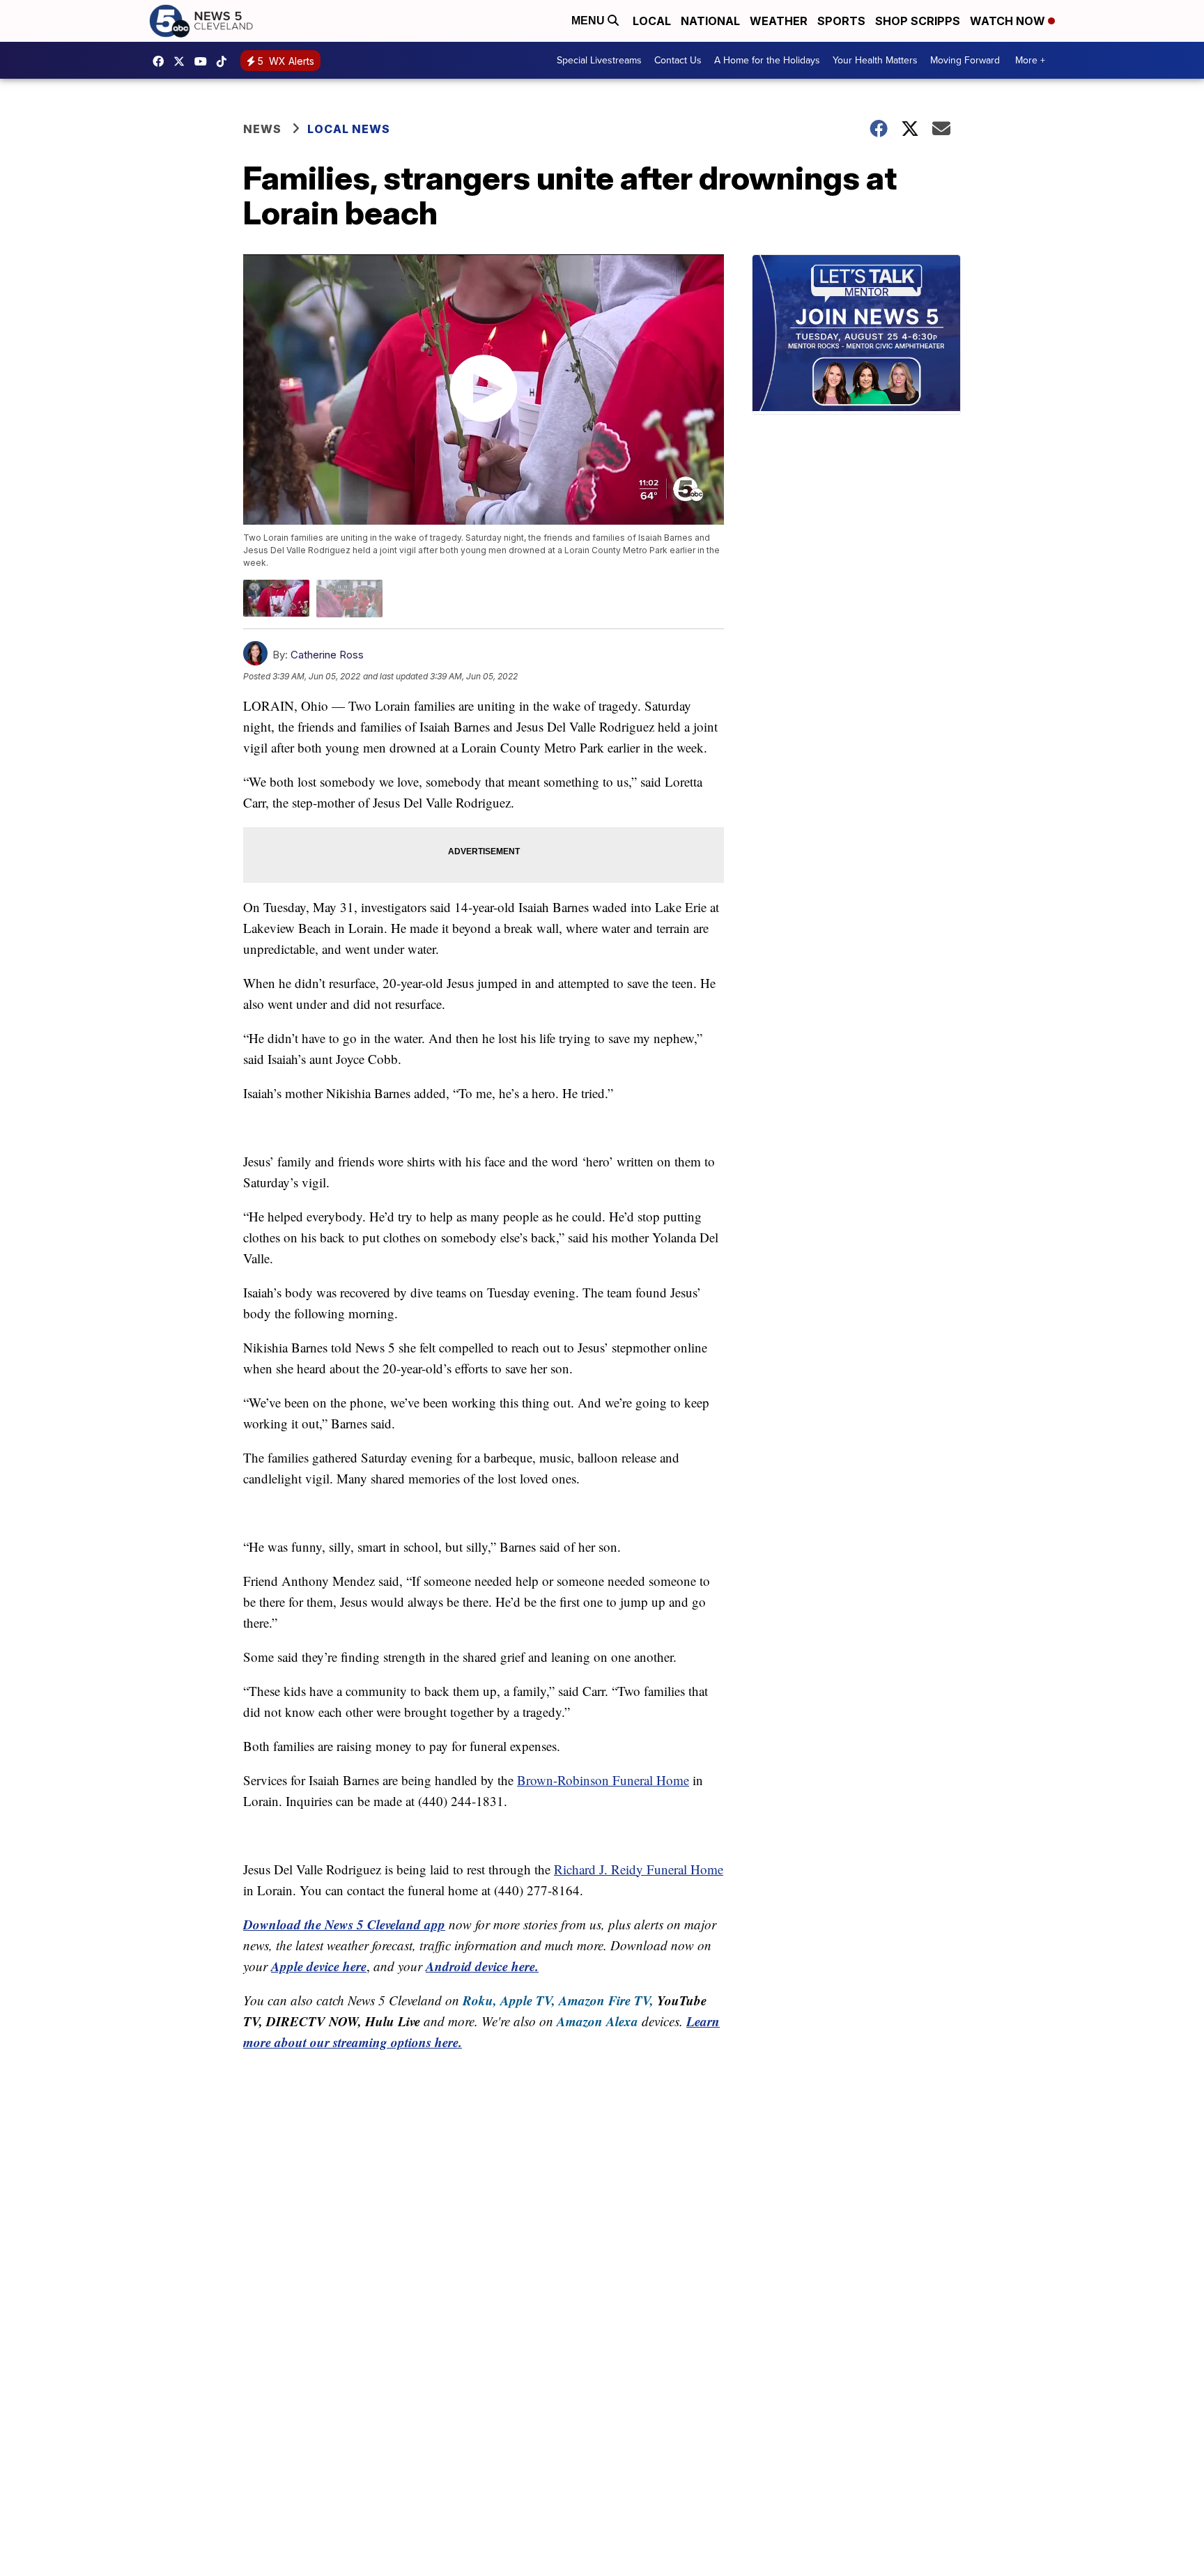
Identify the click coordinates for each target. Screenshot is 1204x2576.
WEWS (183, 61)
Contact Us (678, 60)
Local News (349, 129)
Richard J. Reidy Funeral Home (639, 1869)
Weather (779, 21)
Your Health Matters (875, 60)
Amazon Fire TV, (606, 2000)
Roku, (480, 2000)
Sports (841, 21)
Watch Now (1009, 21)
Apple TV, (528, 2000)
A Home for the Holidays (767, 60)
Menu (589, 21)
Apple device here (319, 1966)
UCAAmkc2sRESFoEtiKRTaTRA (204, 61)
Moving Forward (965, 60)
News (262, 129)
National (710, 21)
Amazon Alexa (597, 2021)
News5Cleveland (162, 61)
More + (1030, 60)
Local (652, 21)
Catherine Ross (327, 655)
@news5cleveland (225, 61)
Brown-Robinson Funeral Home (603, 1780)
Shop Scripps (918, 21)
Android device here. (482, 1966)
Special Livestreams (599, 60)
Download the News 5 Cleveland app (344, 1924)
